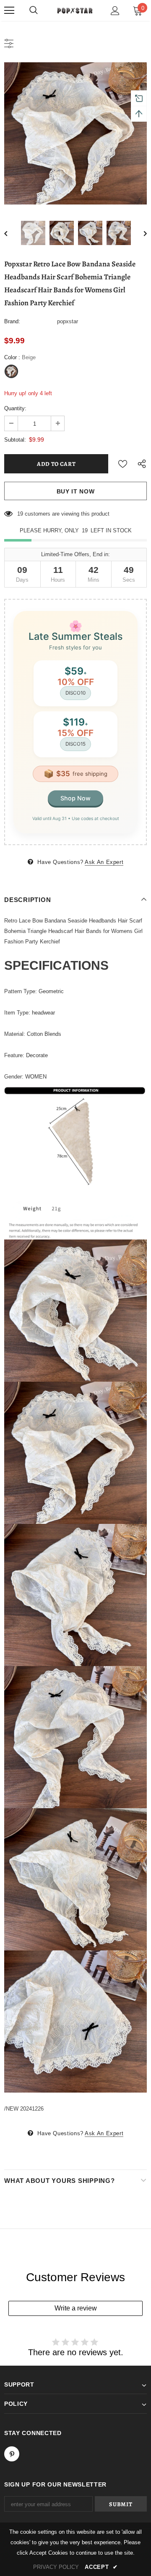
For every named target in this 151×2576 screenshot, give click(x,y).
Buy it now (76, 491)
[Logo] (74, 10)
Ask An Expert (104, 862)
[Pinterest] (12, 2454)
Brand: (12, 321)
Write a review (76, 2308)
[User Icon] (115, 11)
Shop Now (75, 798)
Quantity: (15, 408)
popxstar (68, 321)
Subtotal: (15, 440)
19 (20, 514)
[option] (75, 133)
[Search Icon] (34, 10)
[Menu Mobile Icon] (9, 10)
